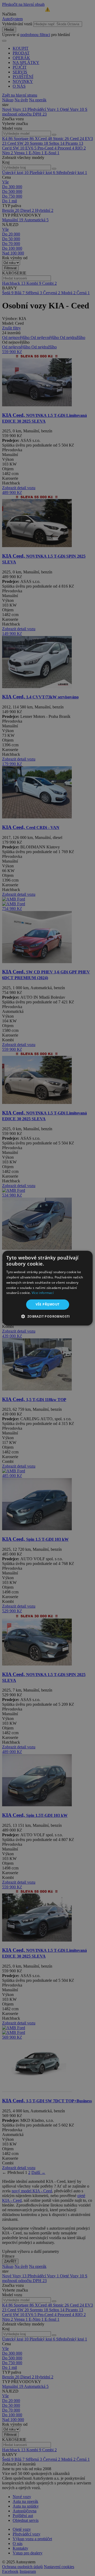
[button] (47, 1316)
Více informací (43, 1293)
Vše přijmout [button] (48, 1304)
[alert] (47, 1288)
